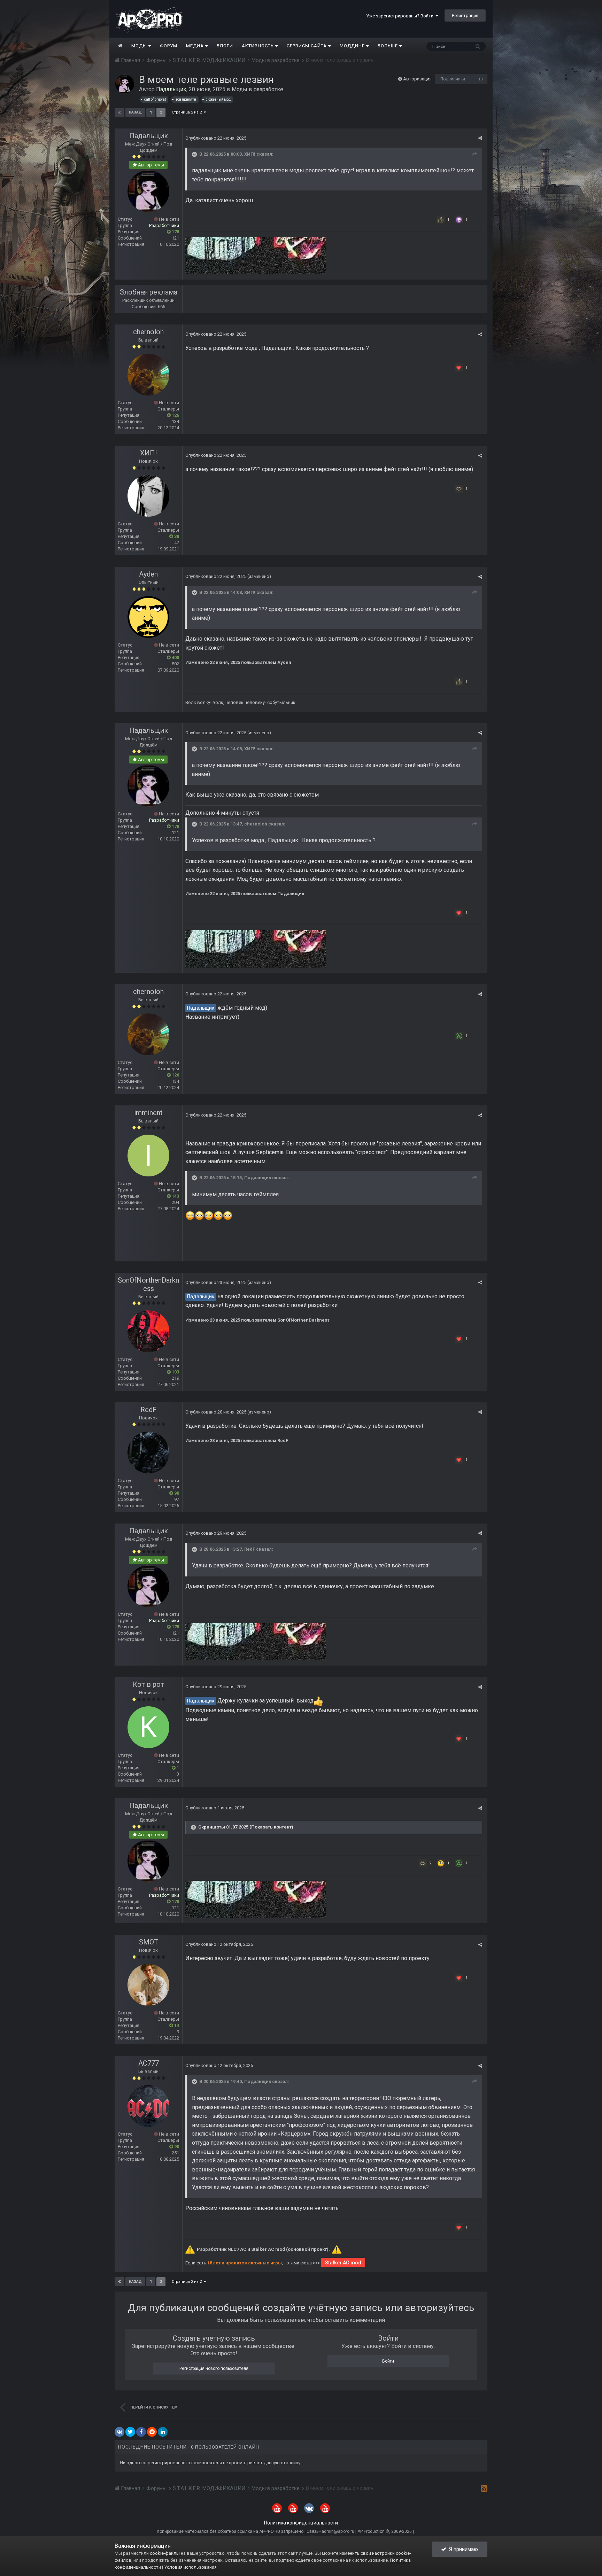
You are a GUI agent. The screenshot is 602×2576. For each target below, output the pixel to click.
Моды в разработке (257, 89)
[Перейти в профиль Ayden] (148, 617)
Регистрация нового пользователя (214, 2368)
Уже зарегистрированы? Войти (401, 16)
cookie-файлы (165, 2553)
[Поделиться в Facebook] (141, 2432)
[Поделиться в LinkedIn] (163, 2432)
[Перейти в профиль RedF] (148, 1453)
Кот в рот (148, 1684)
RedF (149, 1410)
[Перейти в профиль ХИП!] (148, 496)
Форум (169, 46)
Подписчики (453, 79)
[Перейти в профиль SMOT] (148, 1985)
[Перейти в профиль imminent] (148, 1156)
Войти (388, 2361)
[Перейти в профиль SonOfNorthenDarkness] (148, 1331)
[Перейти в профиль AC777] (148, 2106)
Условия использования (190, 2567)
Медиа (196, 46)
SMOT (149, 1942)
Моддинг (353, 46)
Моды (140, 46)
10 (480, 79)
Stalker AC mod (343, 2263)
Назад (135, 112)
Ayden (148, 574)
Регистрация (465, 15)
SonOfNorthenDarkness (148, 1284)
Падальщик (149, 136)
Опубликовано (216, 138)
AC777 (149, 2063)
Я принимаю (462, 2549)
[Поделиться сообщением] (480, 138)
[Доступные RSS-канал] (484, 2488)
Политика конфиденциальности (301, 2523)
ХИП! (250, 154)
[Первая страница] (119, 112)
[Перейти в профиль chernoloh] (148, 375)
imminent (148, 1113)
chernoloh (148, 332)
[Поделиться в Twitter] (130, 2432)
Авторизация (417, 79)
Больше (388, 46)
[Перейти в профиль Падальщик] (125, 84)
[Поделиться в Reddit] (152, 2432)
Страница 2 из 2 (188, 112)
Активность (258, 46)
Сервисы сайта (307, 46)
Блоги (225, 46)
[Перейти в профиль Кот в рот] (148, 1727)
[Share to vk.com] (119, 2432)
